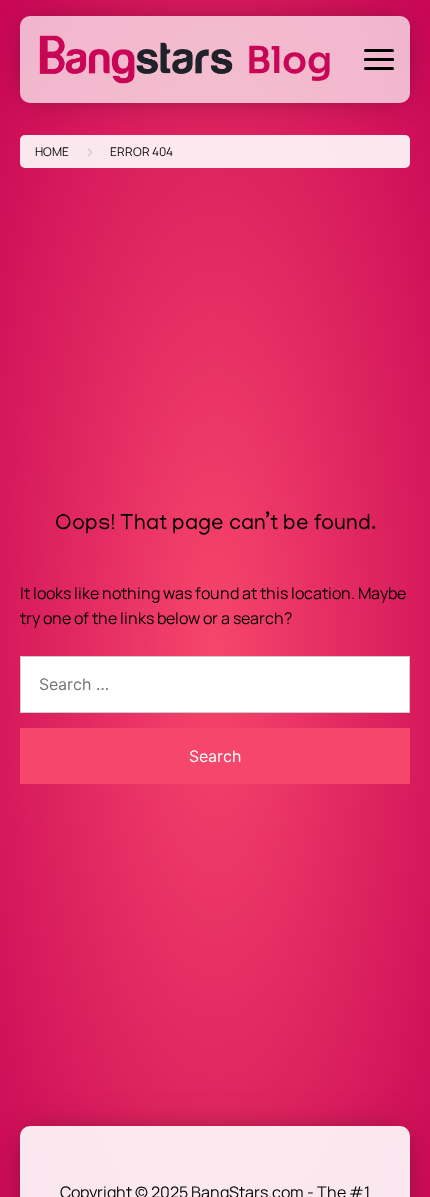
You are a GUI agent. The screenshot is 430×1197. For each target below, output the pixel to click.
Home (52, 151)
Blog (289, 59)
